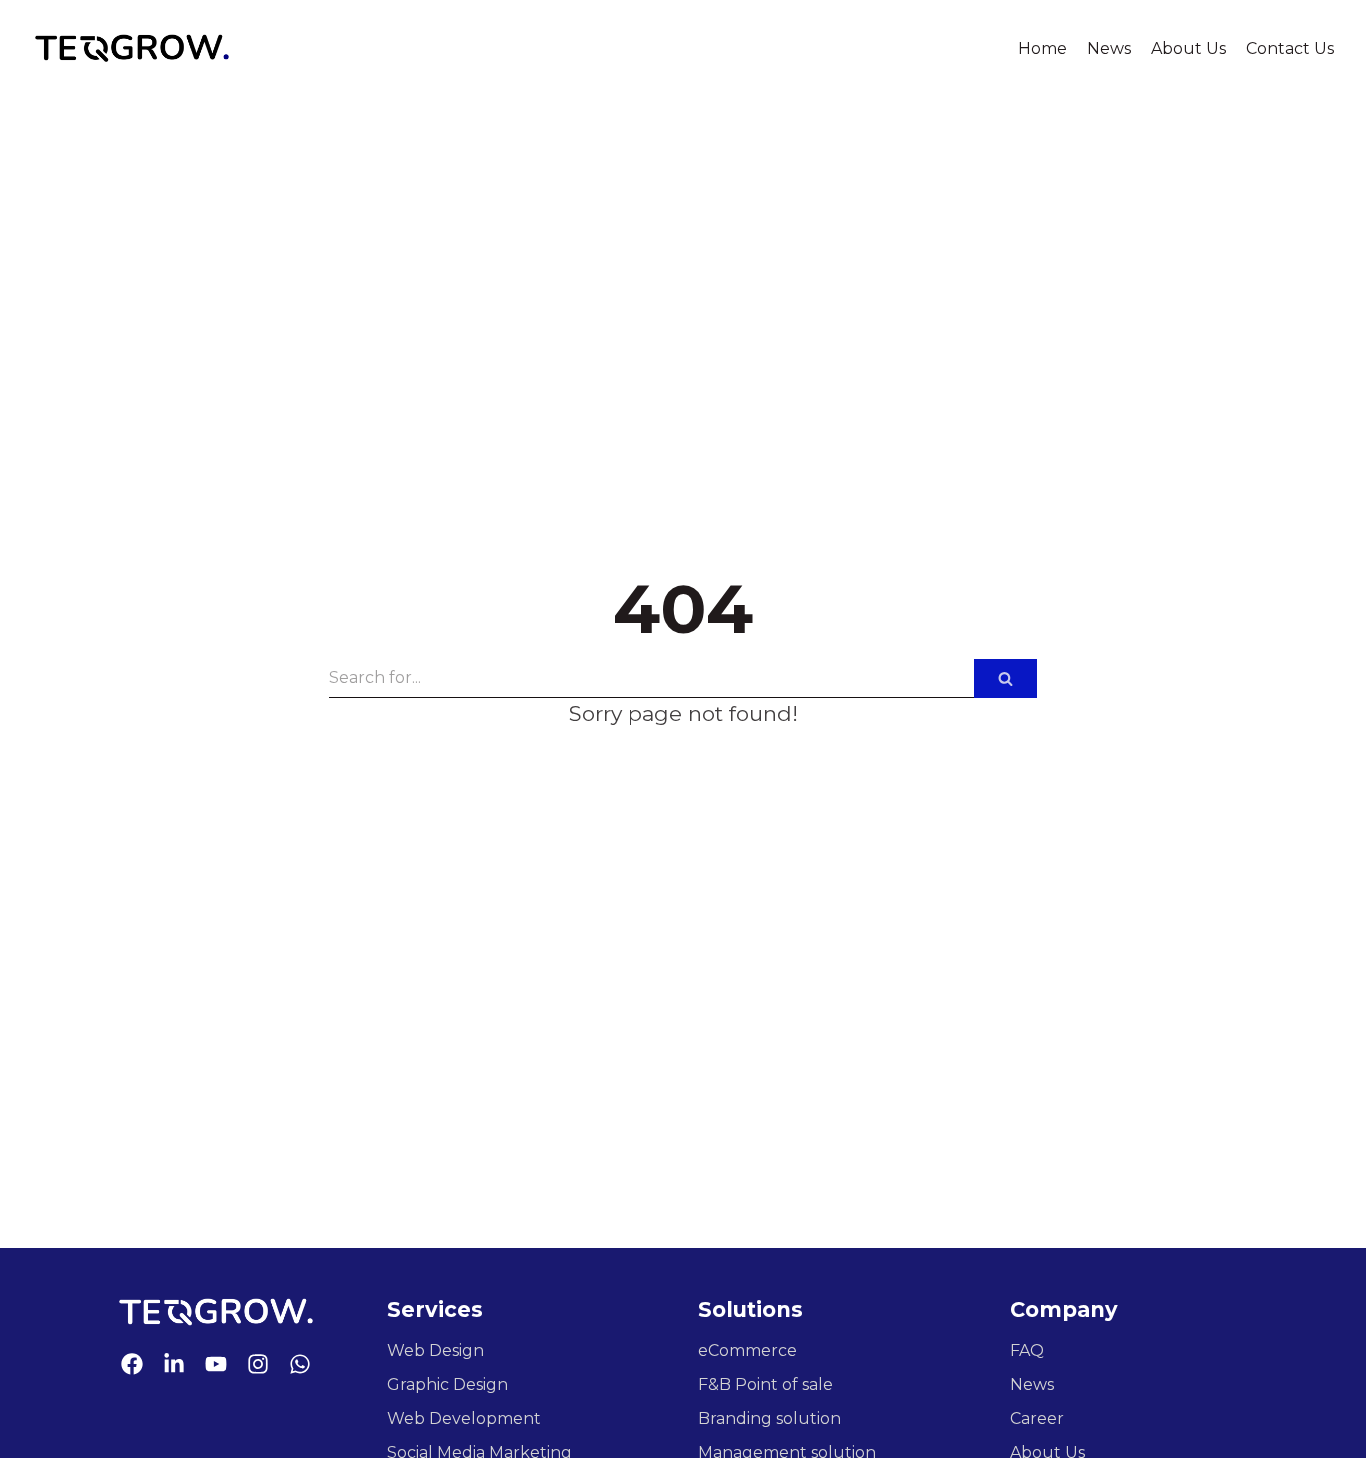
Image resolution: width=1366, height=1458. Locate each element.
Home (1042, 48)
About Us (1188, 48)
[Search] (1005, 678)
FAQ (1027, 1350)
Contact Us (1290, 48)
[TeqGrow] (132, 48)
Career (1037, 1418)
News (1109, 48)
